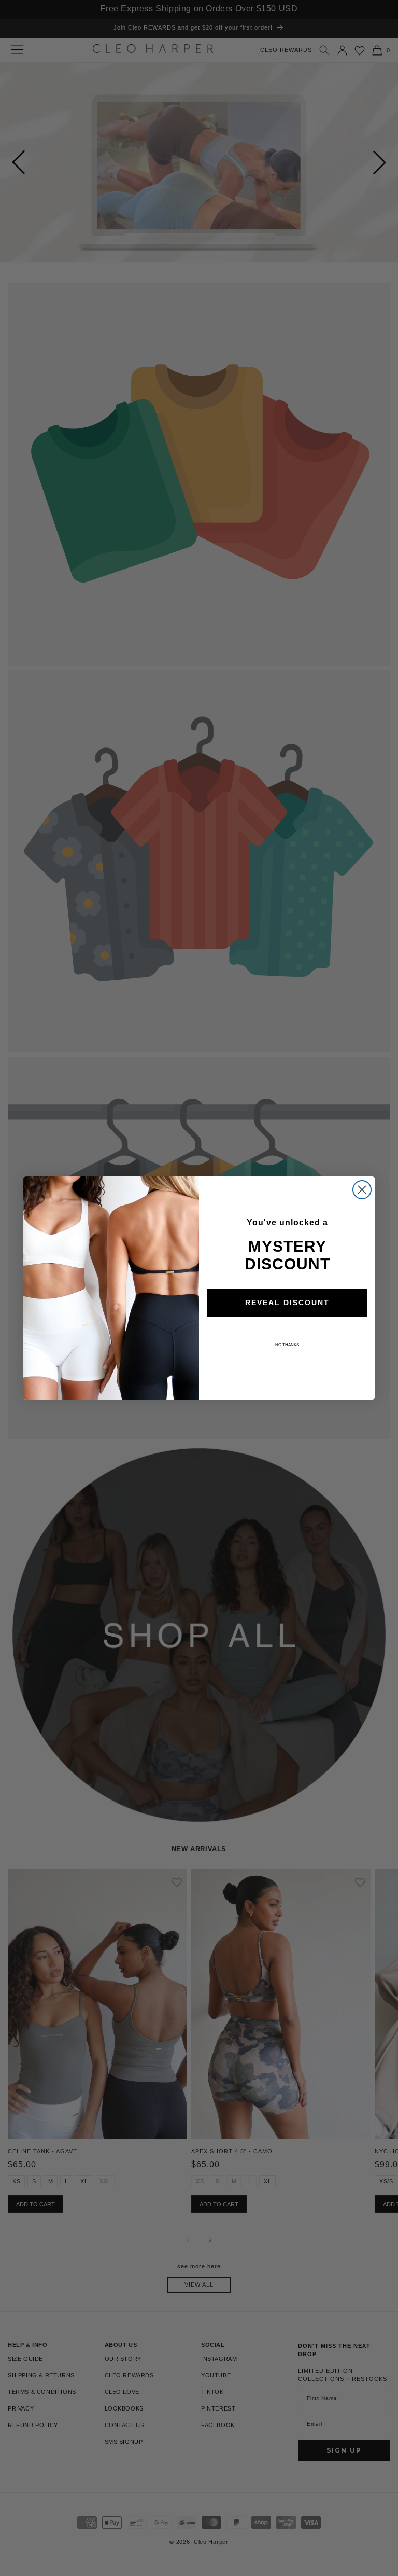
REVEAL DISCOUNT (287, 1303)
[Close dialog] (362, 1190)
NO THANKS (287, 1345)
